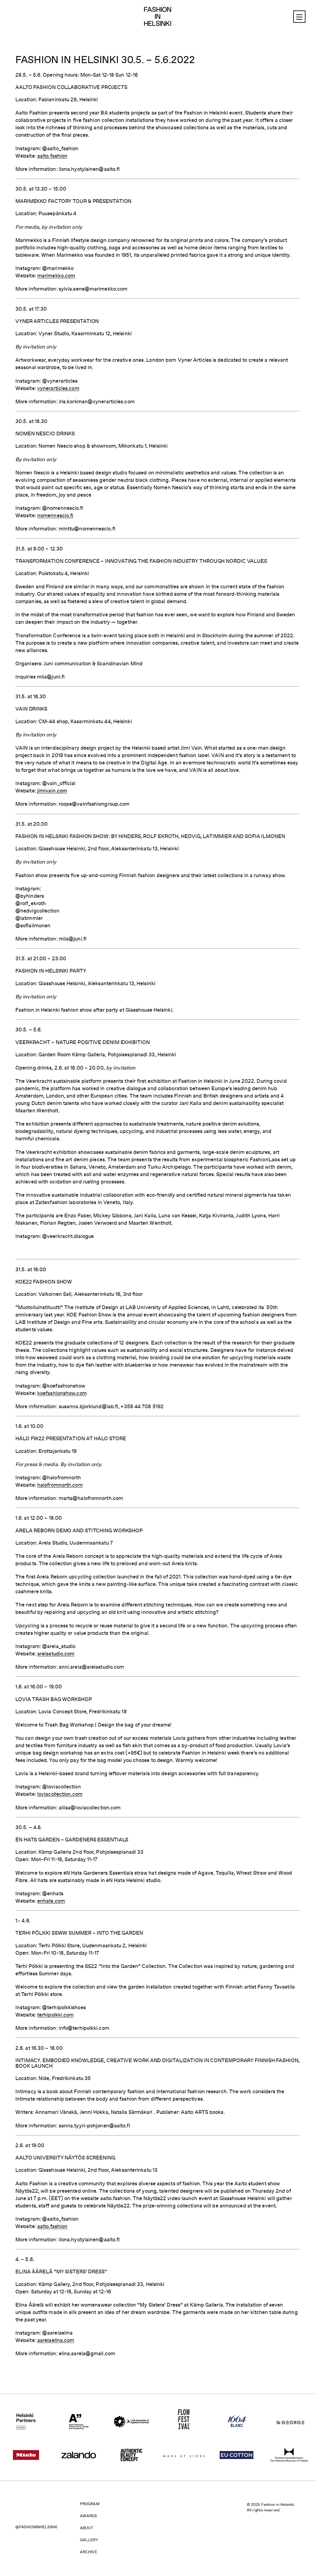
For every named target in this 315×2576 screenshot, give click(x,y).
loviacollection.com (60, 1794)
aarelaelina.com (56, 2340)
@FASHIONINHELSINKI (36, 2527)
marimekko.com (56, 276)
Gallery (89, 2540)
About (87, 2528)
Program (90, 2504)
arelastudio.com (56, 1654)
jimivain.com (52, 791)
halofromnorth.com (60, 1485)
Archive (89, 2552)
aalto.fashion (52, 156)
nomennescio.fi (55, 515)
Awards (89, 2516)
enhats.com (51, 1901)
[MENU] (299, 17)
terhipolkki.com (56, 2015)
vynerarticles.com (58, 388)
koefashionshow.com (62, 1393)
